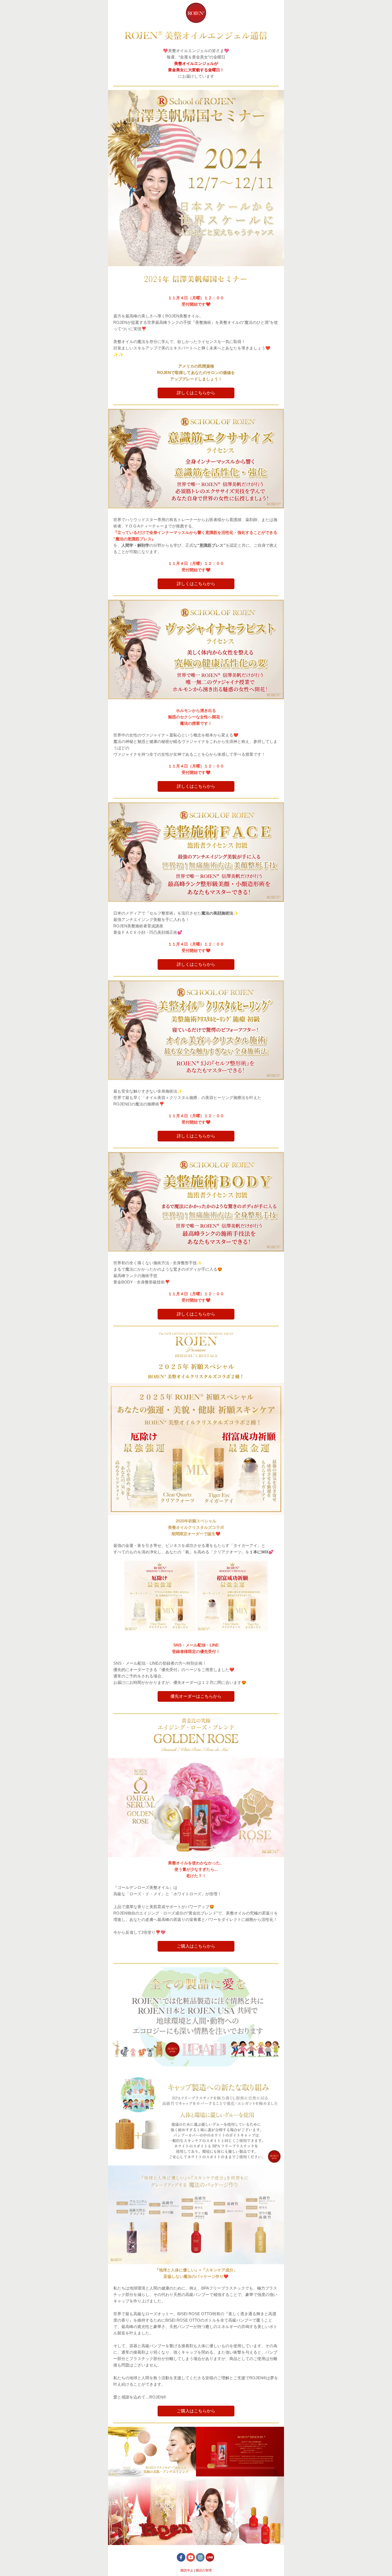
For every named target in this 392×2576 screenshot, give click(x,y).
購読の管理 (204, 2570)
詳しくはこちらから (196, 393)
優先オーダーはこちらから (196, 1696)
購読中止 (187, 2570)
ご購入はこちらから (196, 1946)
